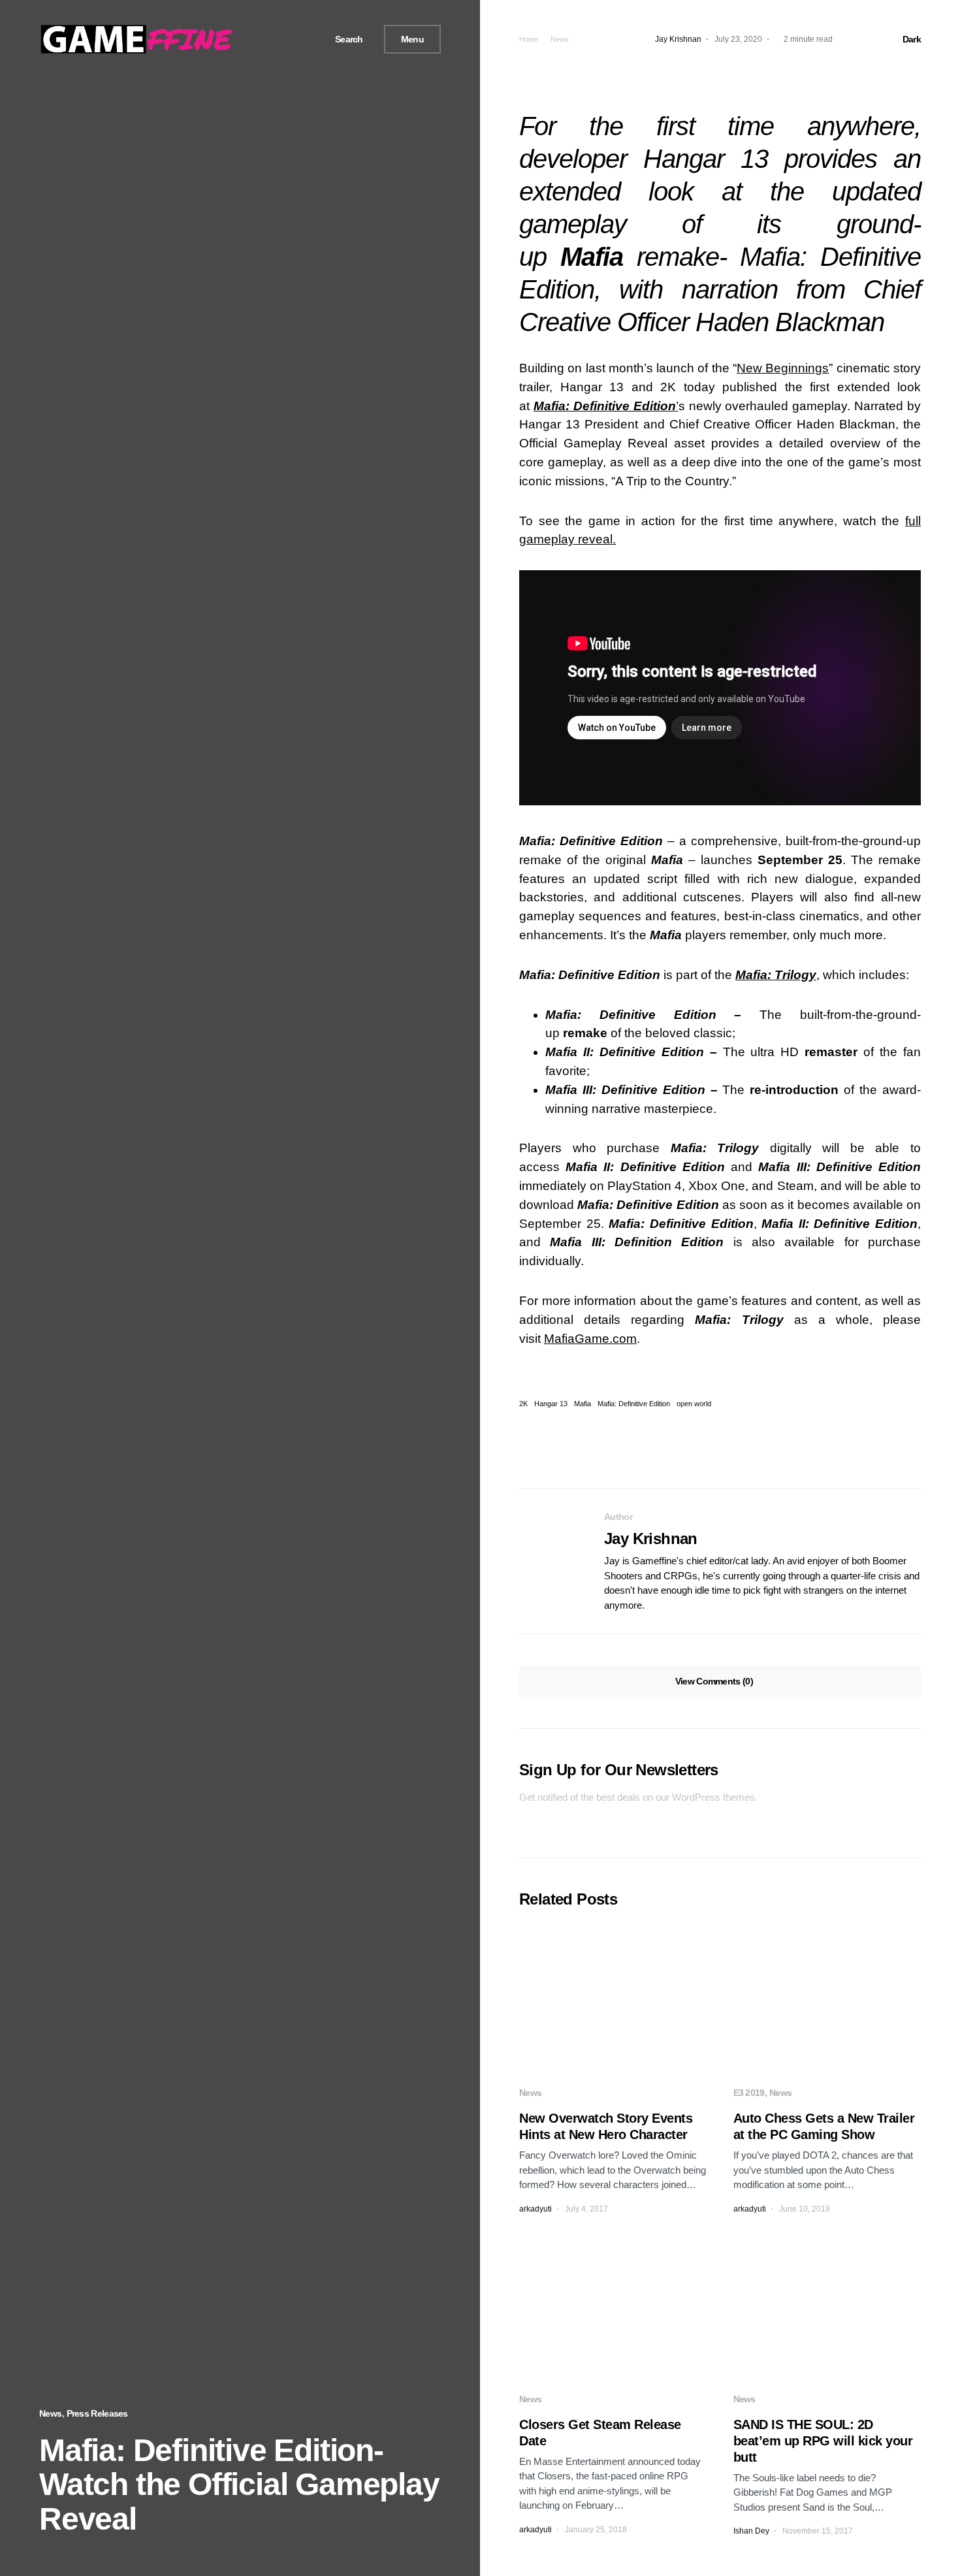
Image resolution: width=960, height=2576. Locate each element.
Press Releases (97, 2413)
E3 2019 (749, 2093)
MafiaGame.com (590, 1339)
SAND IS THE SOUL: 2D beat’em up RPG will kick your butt (823, 2441)
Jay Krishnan (651, 1538)
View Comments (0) (714, 1681)
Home (529, 39)
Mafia (583, 1404)
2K (523, 1404)
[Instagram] (300, 39)
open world (694, 1404)
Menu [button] (412, 39)
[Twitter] (285, 39)
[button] (344, 40)
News (50, 2413)
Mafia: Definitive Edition (634, 1404)
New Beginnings (783, 368)
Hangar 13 (551, 1404)
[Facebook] (270, 39)
